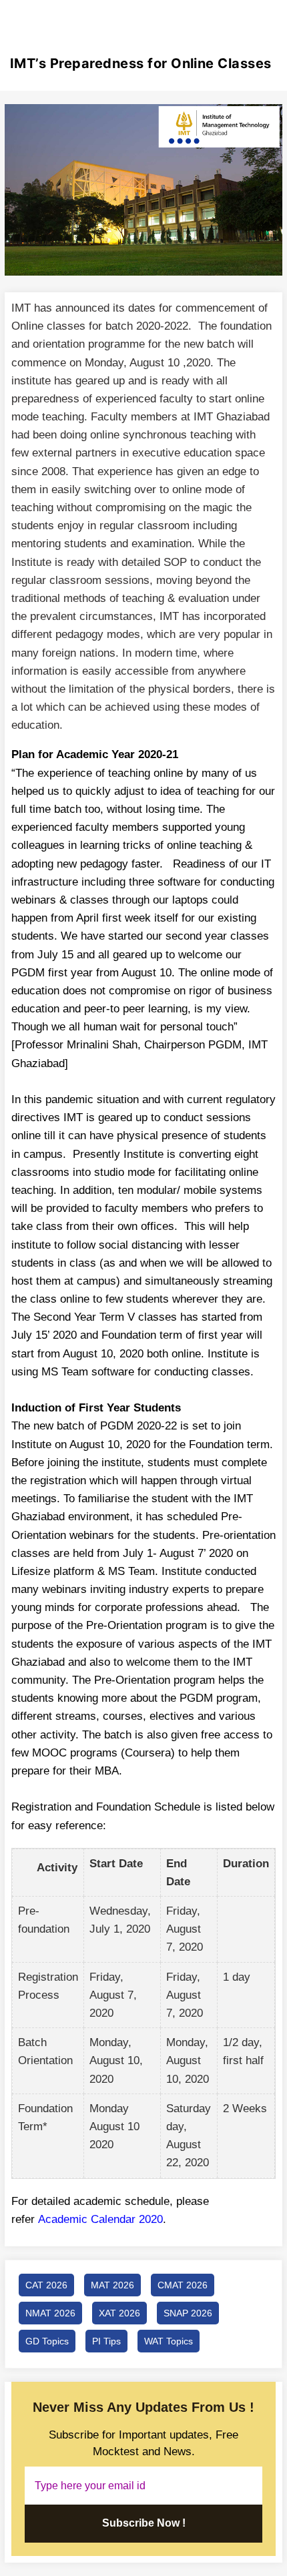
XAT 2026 (119, 2313)
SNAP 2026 (188, 2313)
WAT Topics (169, 2341)
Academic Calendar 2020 (100, 2219)
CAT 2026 (46, 2285)
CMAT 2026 (183, 2285)
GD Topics (47, 2341)
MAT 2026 (112, 2285)
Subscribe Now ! (144, 2523)
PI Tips (106, 2341)
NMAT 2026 (50, 2313)
